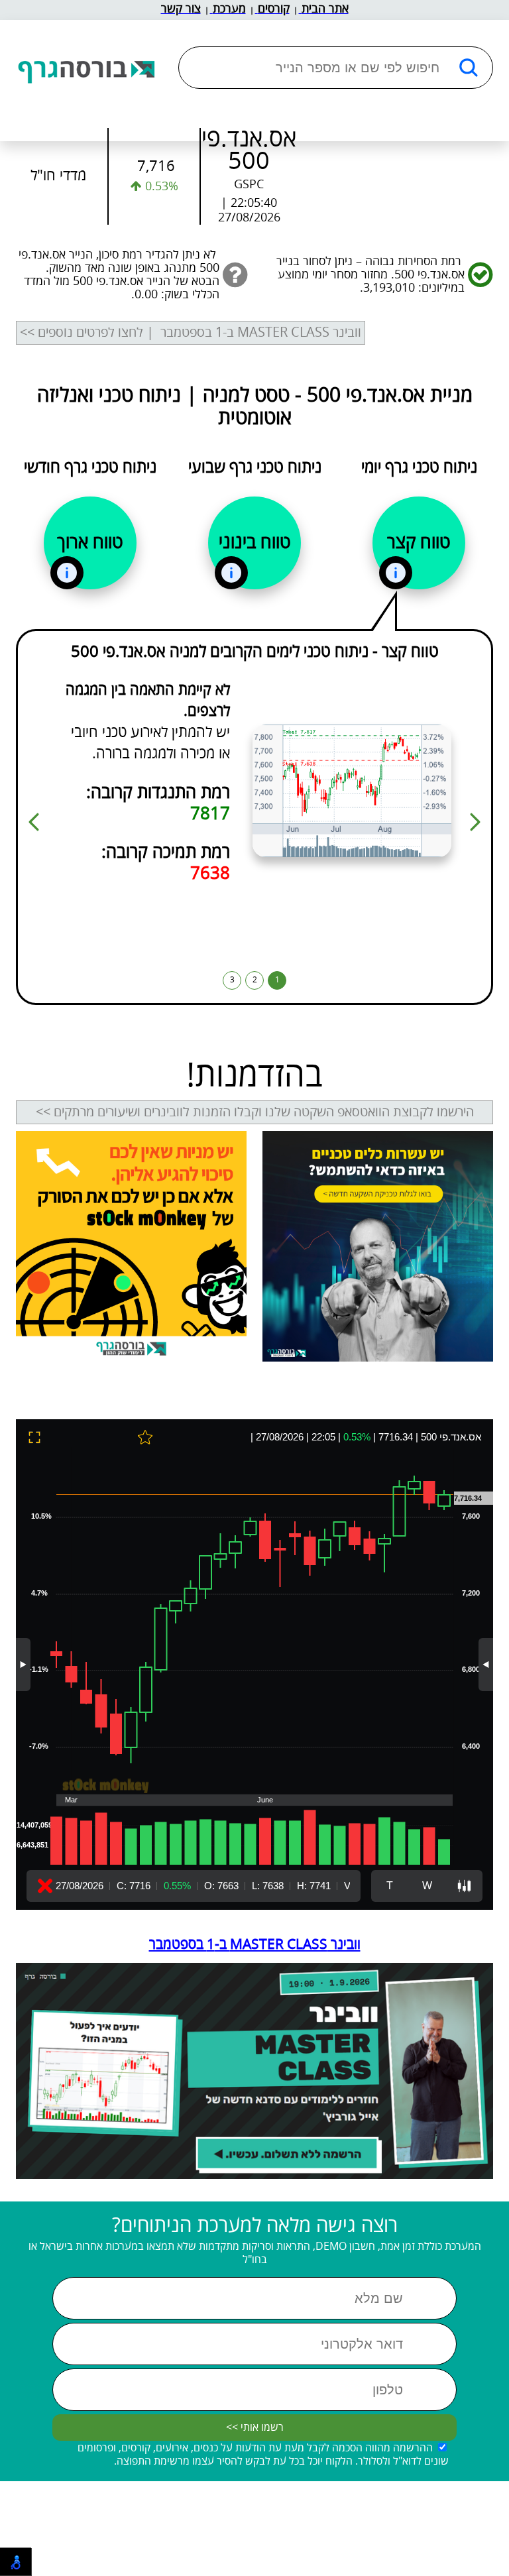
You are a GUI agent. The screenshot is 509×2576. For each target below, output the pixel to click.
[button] (475, 822)
